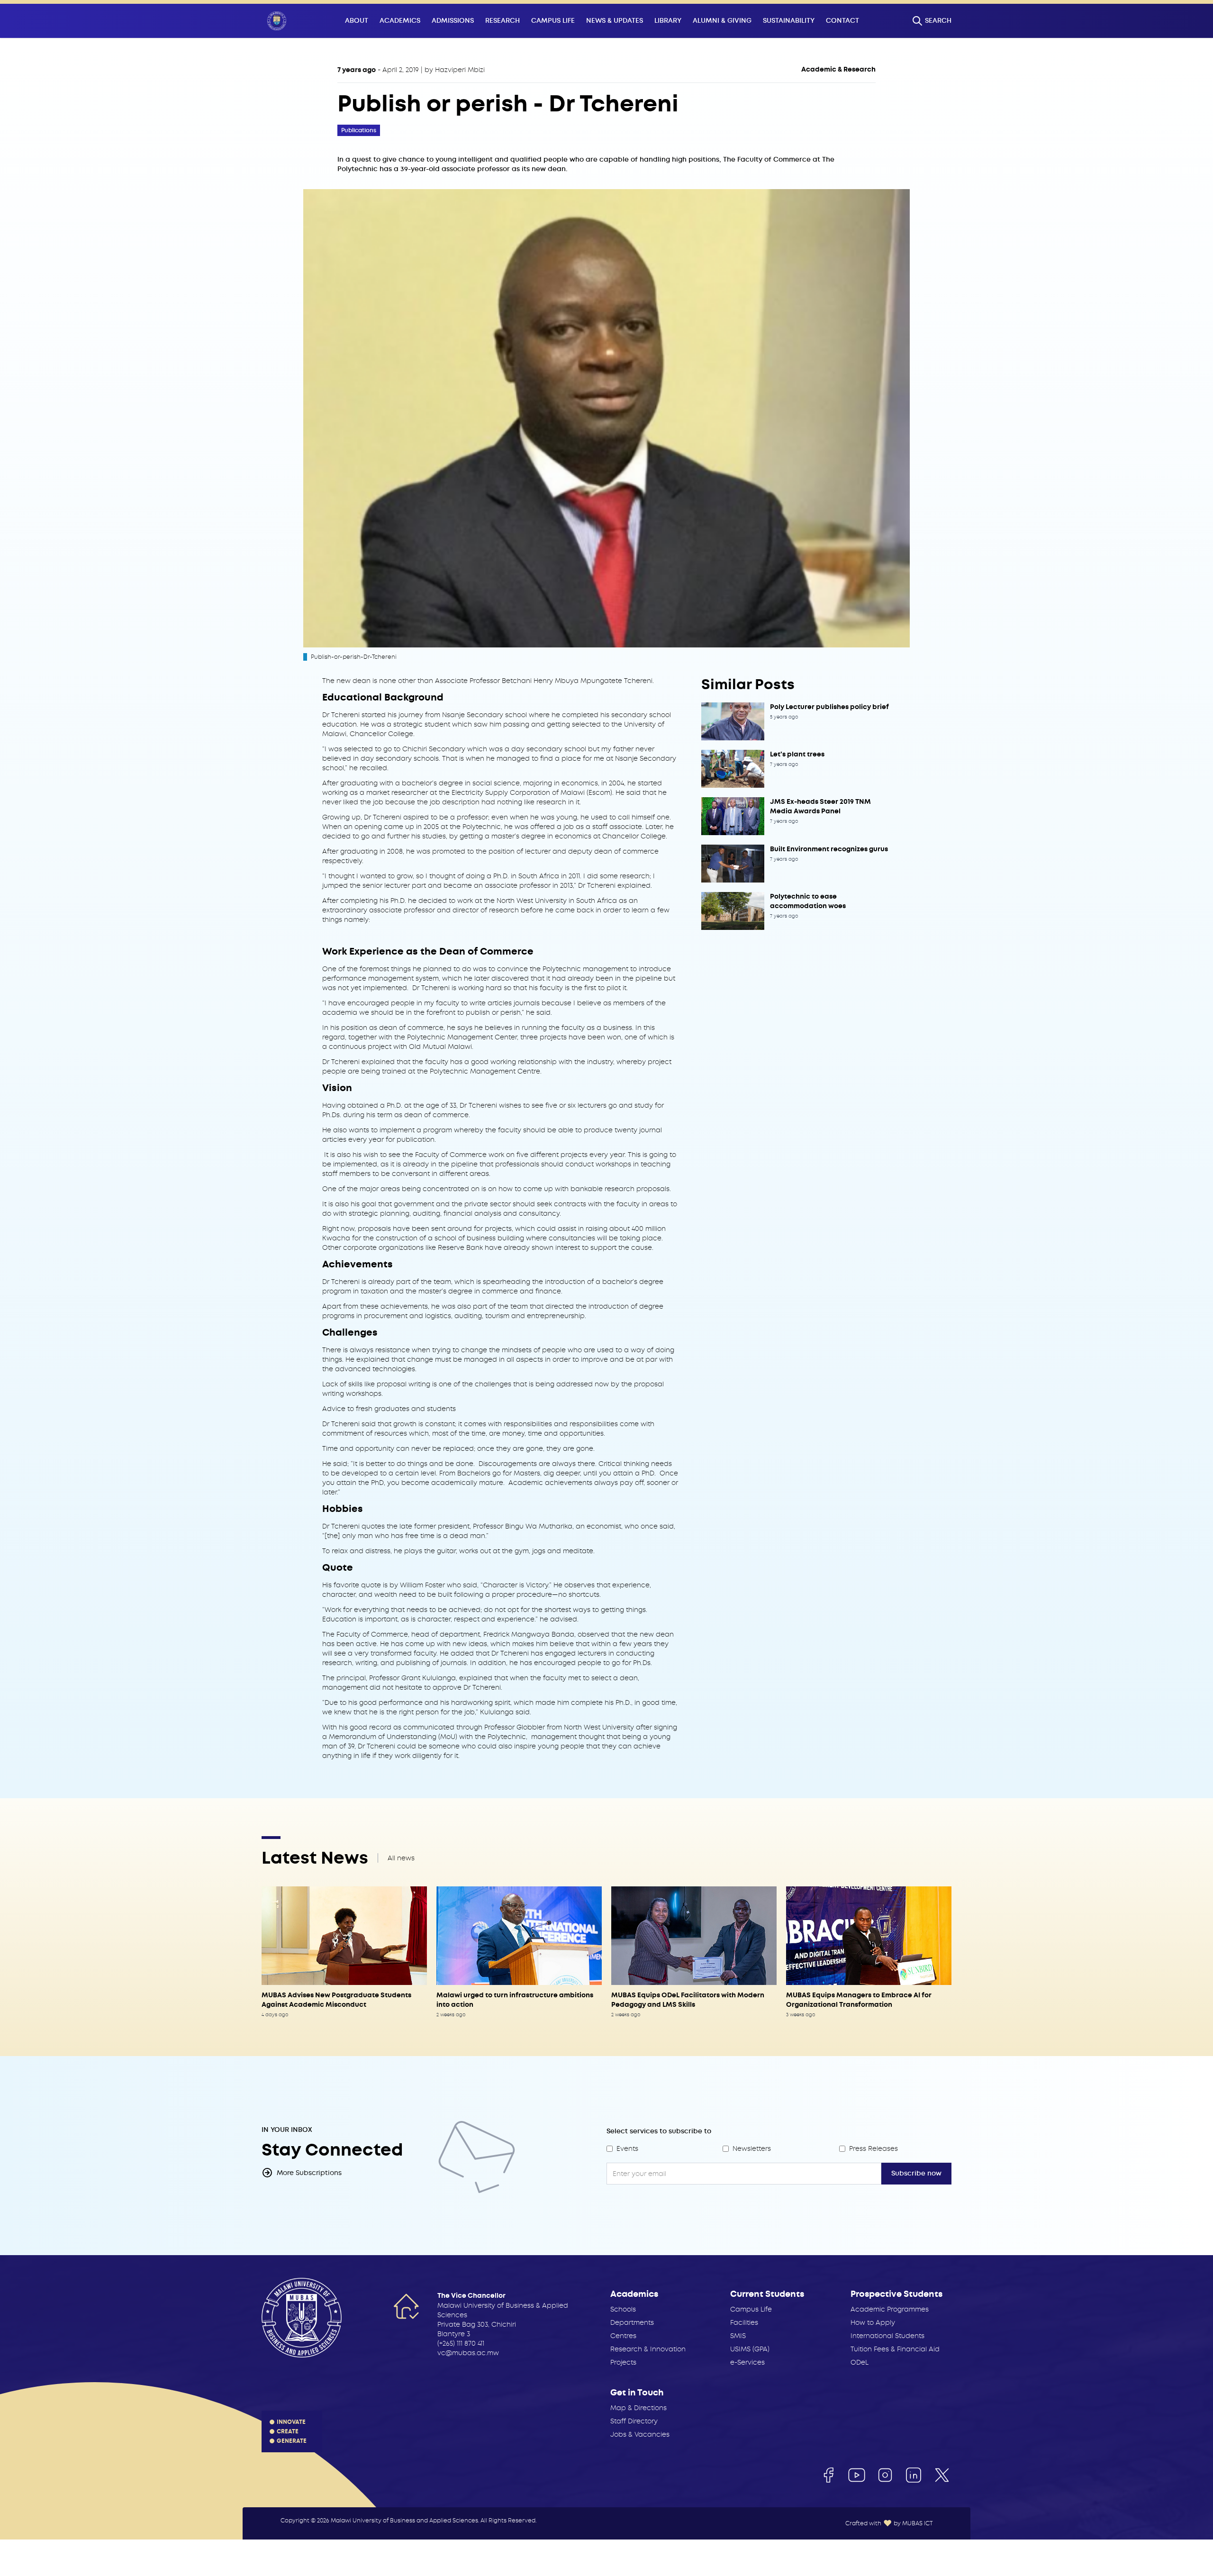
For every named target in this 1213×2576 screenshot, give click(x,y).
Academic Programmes (890, 2309)
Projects (623, 2362)
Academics (400, 21)
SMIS (738, 2336)
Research (502, 21)
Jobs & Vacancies (640, 2434)
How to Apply (873, 2322)
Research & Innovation (648, 2349)
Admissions (453, 21)
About (357, 21)
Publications (359, 130)
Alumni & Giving (722, 21)
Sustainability (789, 21)
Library (668, 21)
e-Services (747, 2362)
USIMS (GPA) (750, 2349)
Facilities (744, 2322)
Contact (842, 21)
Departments (632, 2322)
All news (401, 1858)
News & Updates (615, 21)
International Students (887, 2336)
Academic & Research (838, 69)
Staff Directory (634, 2421)
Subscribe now (916, 2173)
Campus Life (553, 21)
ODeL (860, 2362)
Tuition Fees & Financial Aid (895, 2349)
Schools (623, 2309)
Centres (623, 2336)
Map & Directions (638, 2408)
